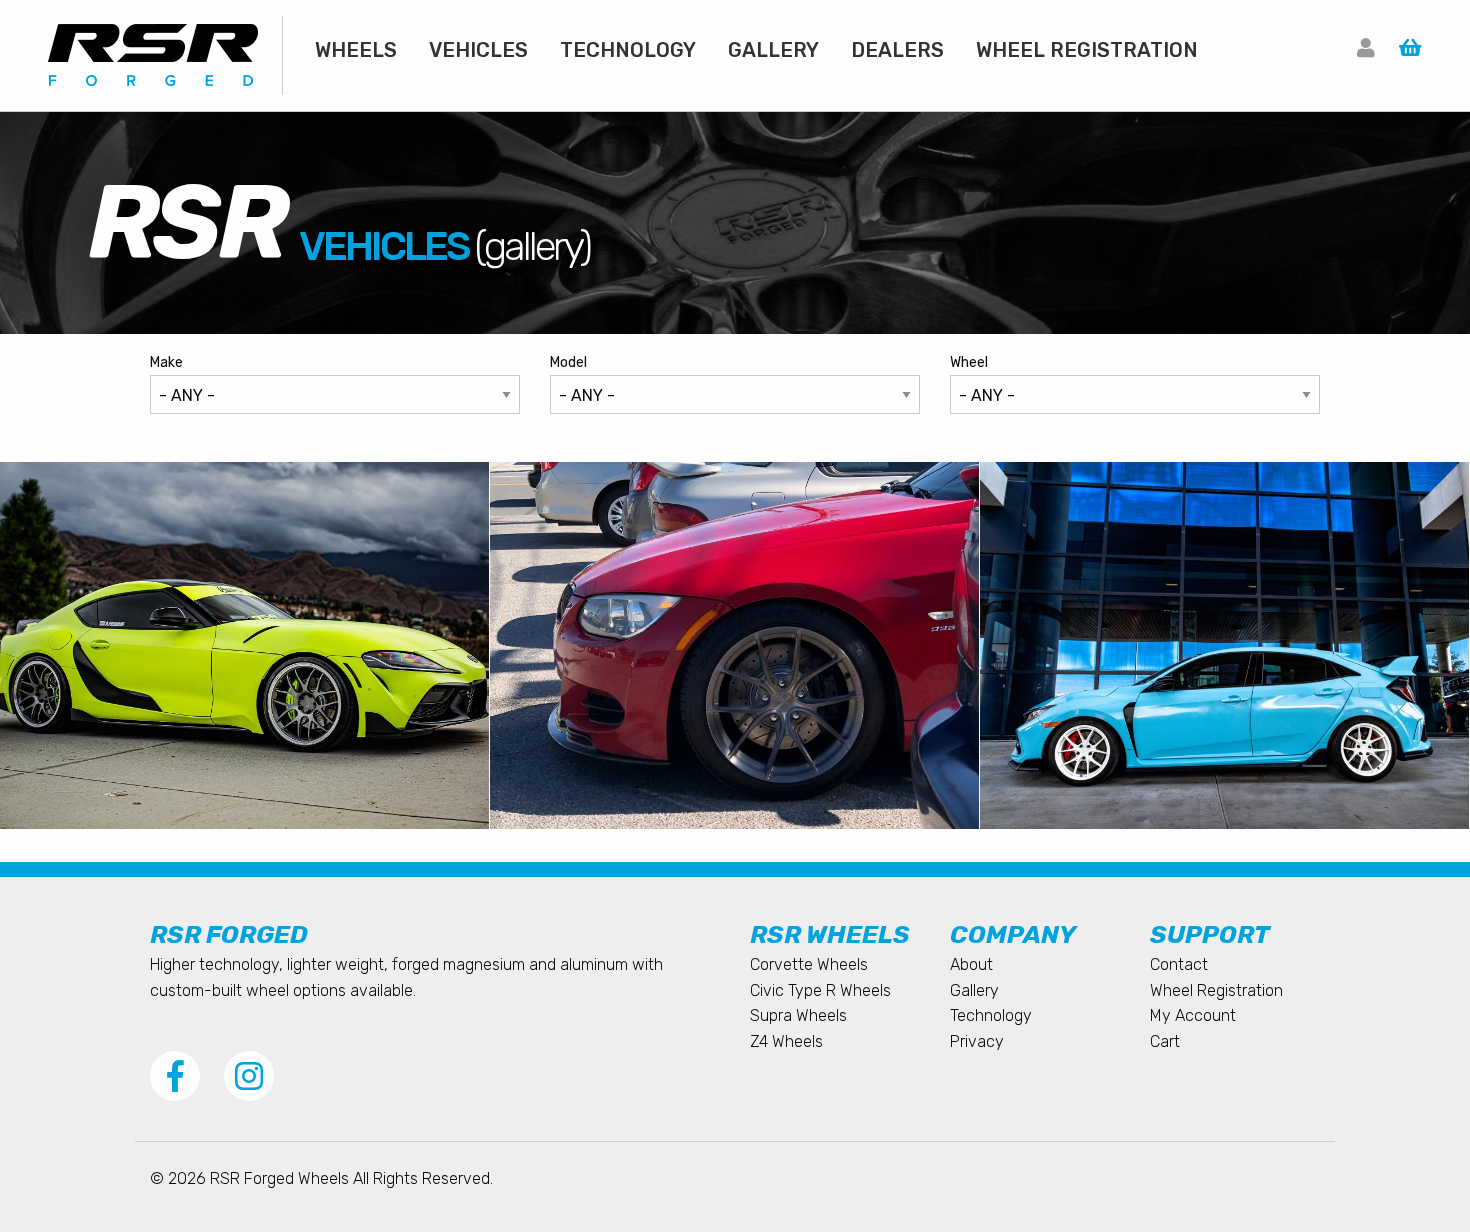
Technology (628, 50)
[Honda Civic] (1225, 646)
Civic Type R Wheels (820, 990)
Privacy (977, 1041)
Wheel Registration (1087, 50)
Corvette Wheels (809, 964)
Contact (1179, 964)
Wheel (969, 362)
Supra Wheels (798, 1015)
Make (166, 362)
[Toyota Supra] (245, 646)
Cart (1165, 1041)
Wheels (356, 50)
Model (568, 362)
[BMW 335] (735, 646)
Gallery (773, 50)
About (971, 964)
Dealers (897, 50)
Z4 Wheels (786, 1041)
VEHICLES (478, 50)
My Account (1193, 1015)
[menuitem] (356, 50)
